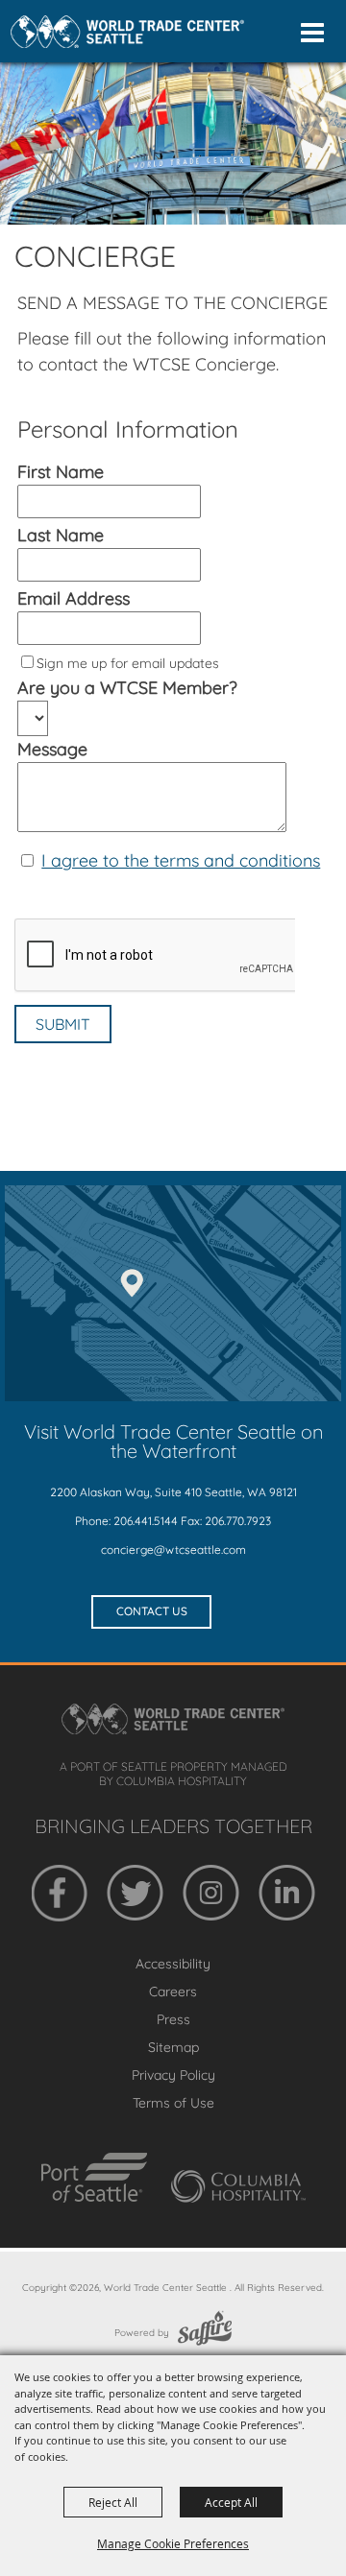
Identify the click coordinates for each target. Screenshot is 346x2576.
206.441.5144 (146, 1521)
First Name (61, 472)
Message (52, 749)
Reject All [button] (113, 2502)
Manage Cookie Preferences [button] (173, 2543)
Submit (63, 1024)
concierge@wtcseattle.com (173, 1550)
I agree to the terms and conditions (181, 860)
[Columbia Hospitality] (238, 2186)
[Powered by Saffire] (205, 2333)
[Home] (127, 32)
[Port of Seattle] (94, 2178)
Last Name (61, 535)
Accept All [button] (231, 2502)
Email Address (74, 598)
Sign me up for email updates (128, 663)
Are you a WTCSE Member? (127, 688)
